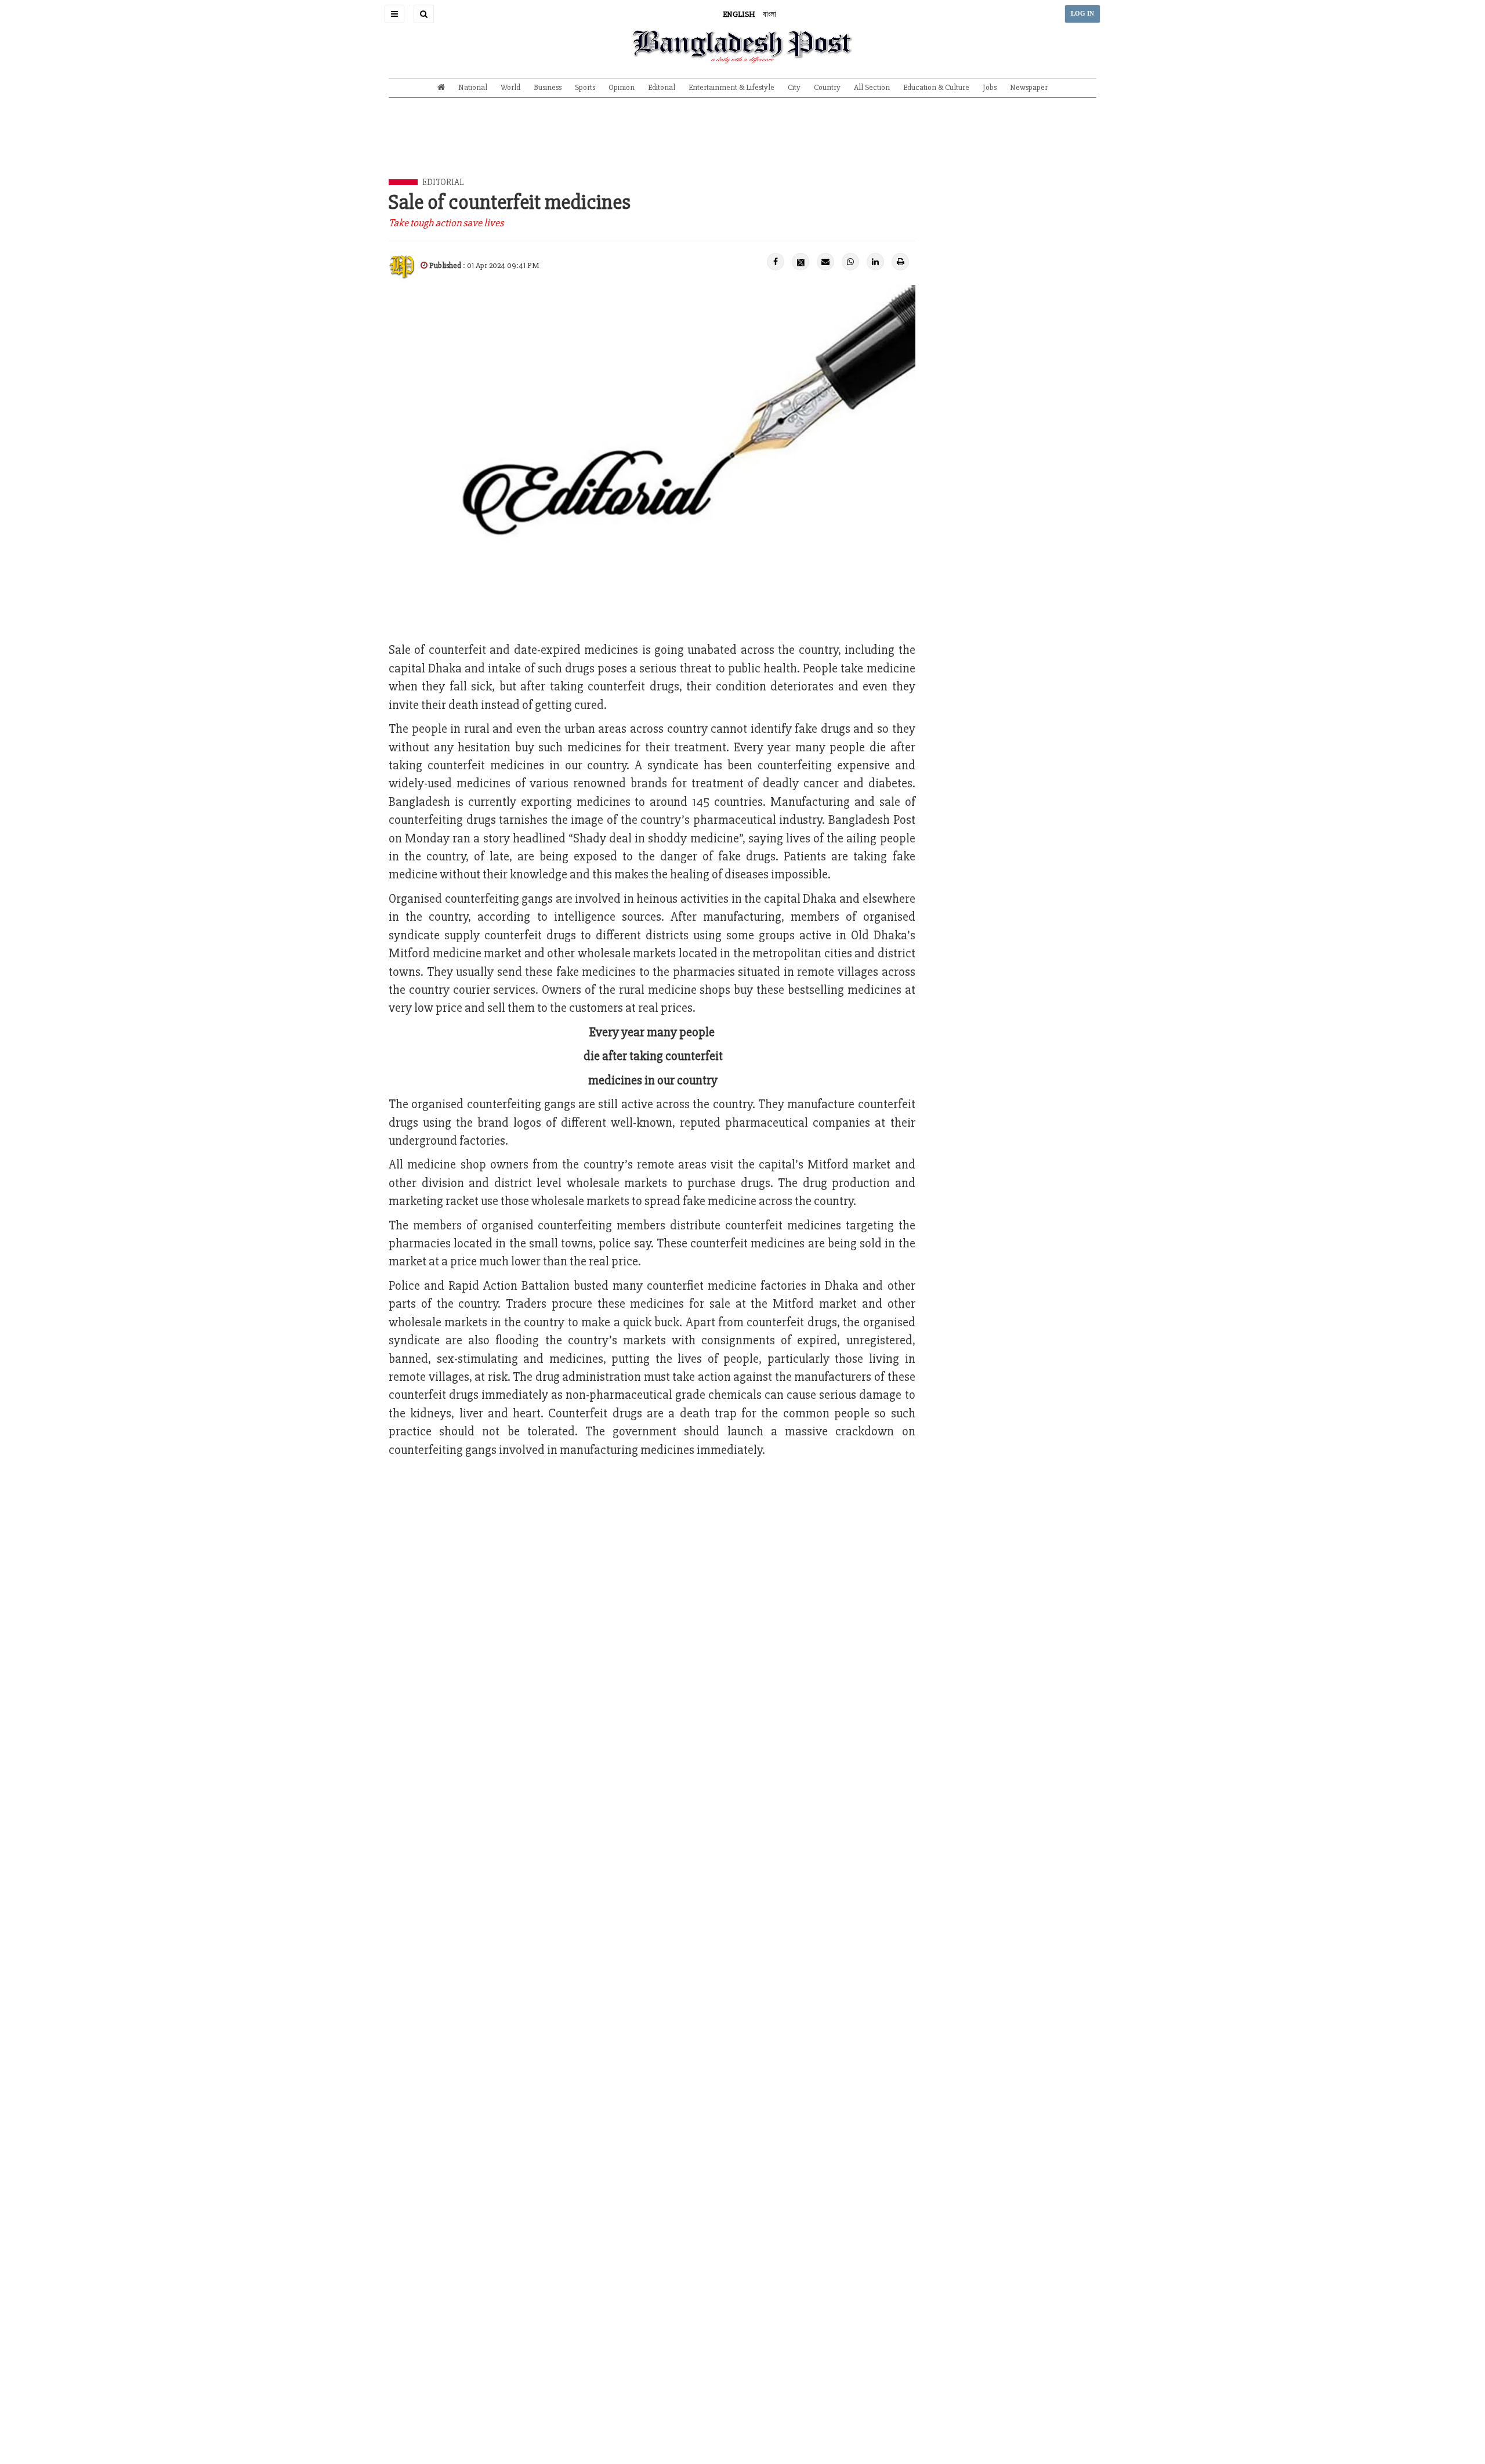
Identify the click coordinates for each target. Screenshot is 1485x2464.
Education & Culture (936, 87)
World (510, 87)
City (794, 87)
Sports (585, 87)
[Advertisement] (742, 147)
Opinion (622, 87)
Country (827, 87)
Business (548, 87)
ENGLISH (739, 14)
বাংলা (769, 14)
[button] (394, 14)
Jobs (990, 87)
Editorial (662, 87)
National (473, 87)
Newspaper (1029, 87)
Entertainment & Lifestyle (731, 87)
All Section (872, 87)
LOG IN (1082, 14)
